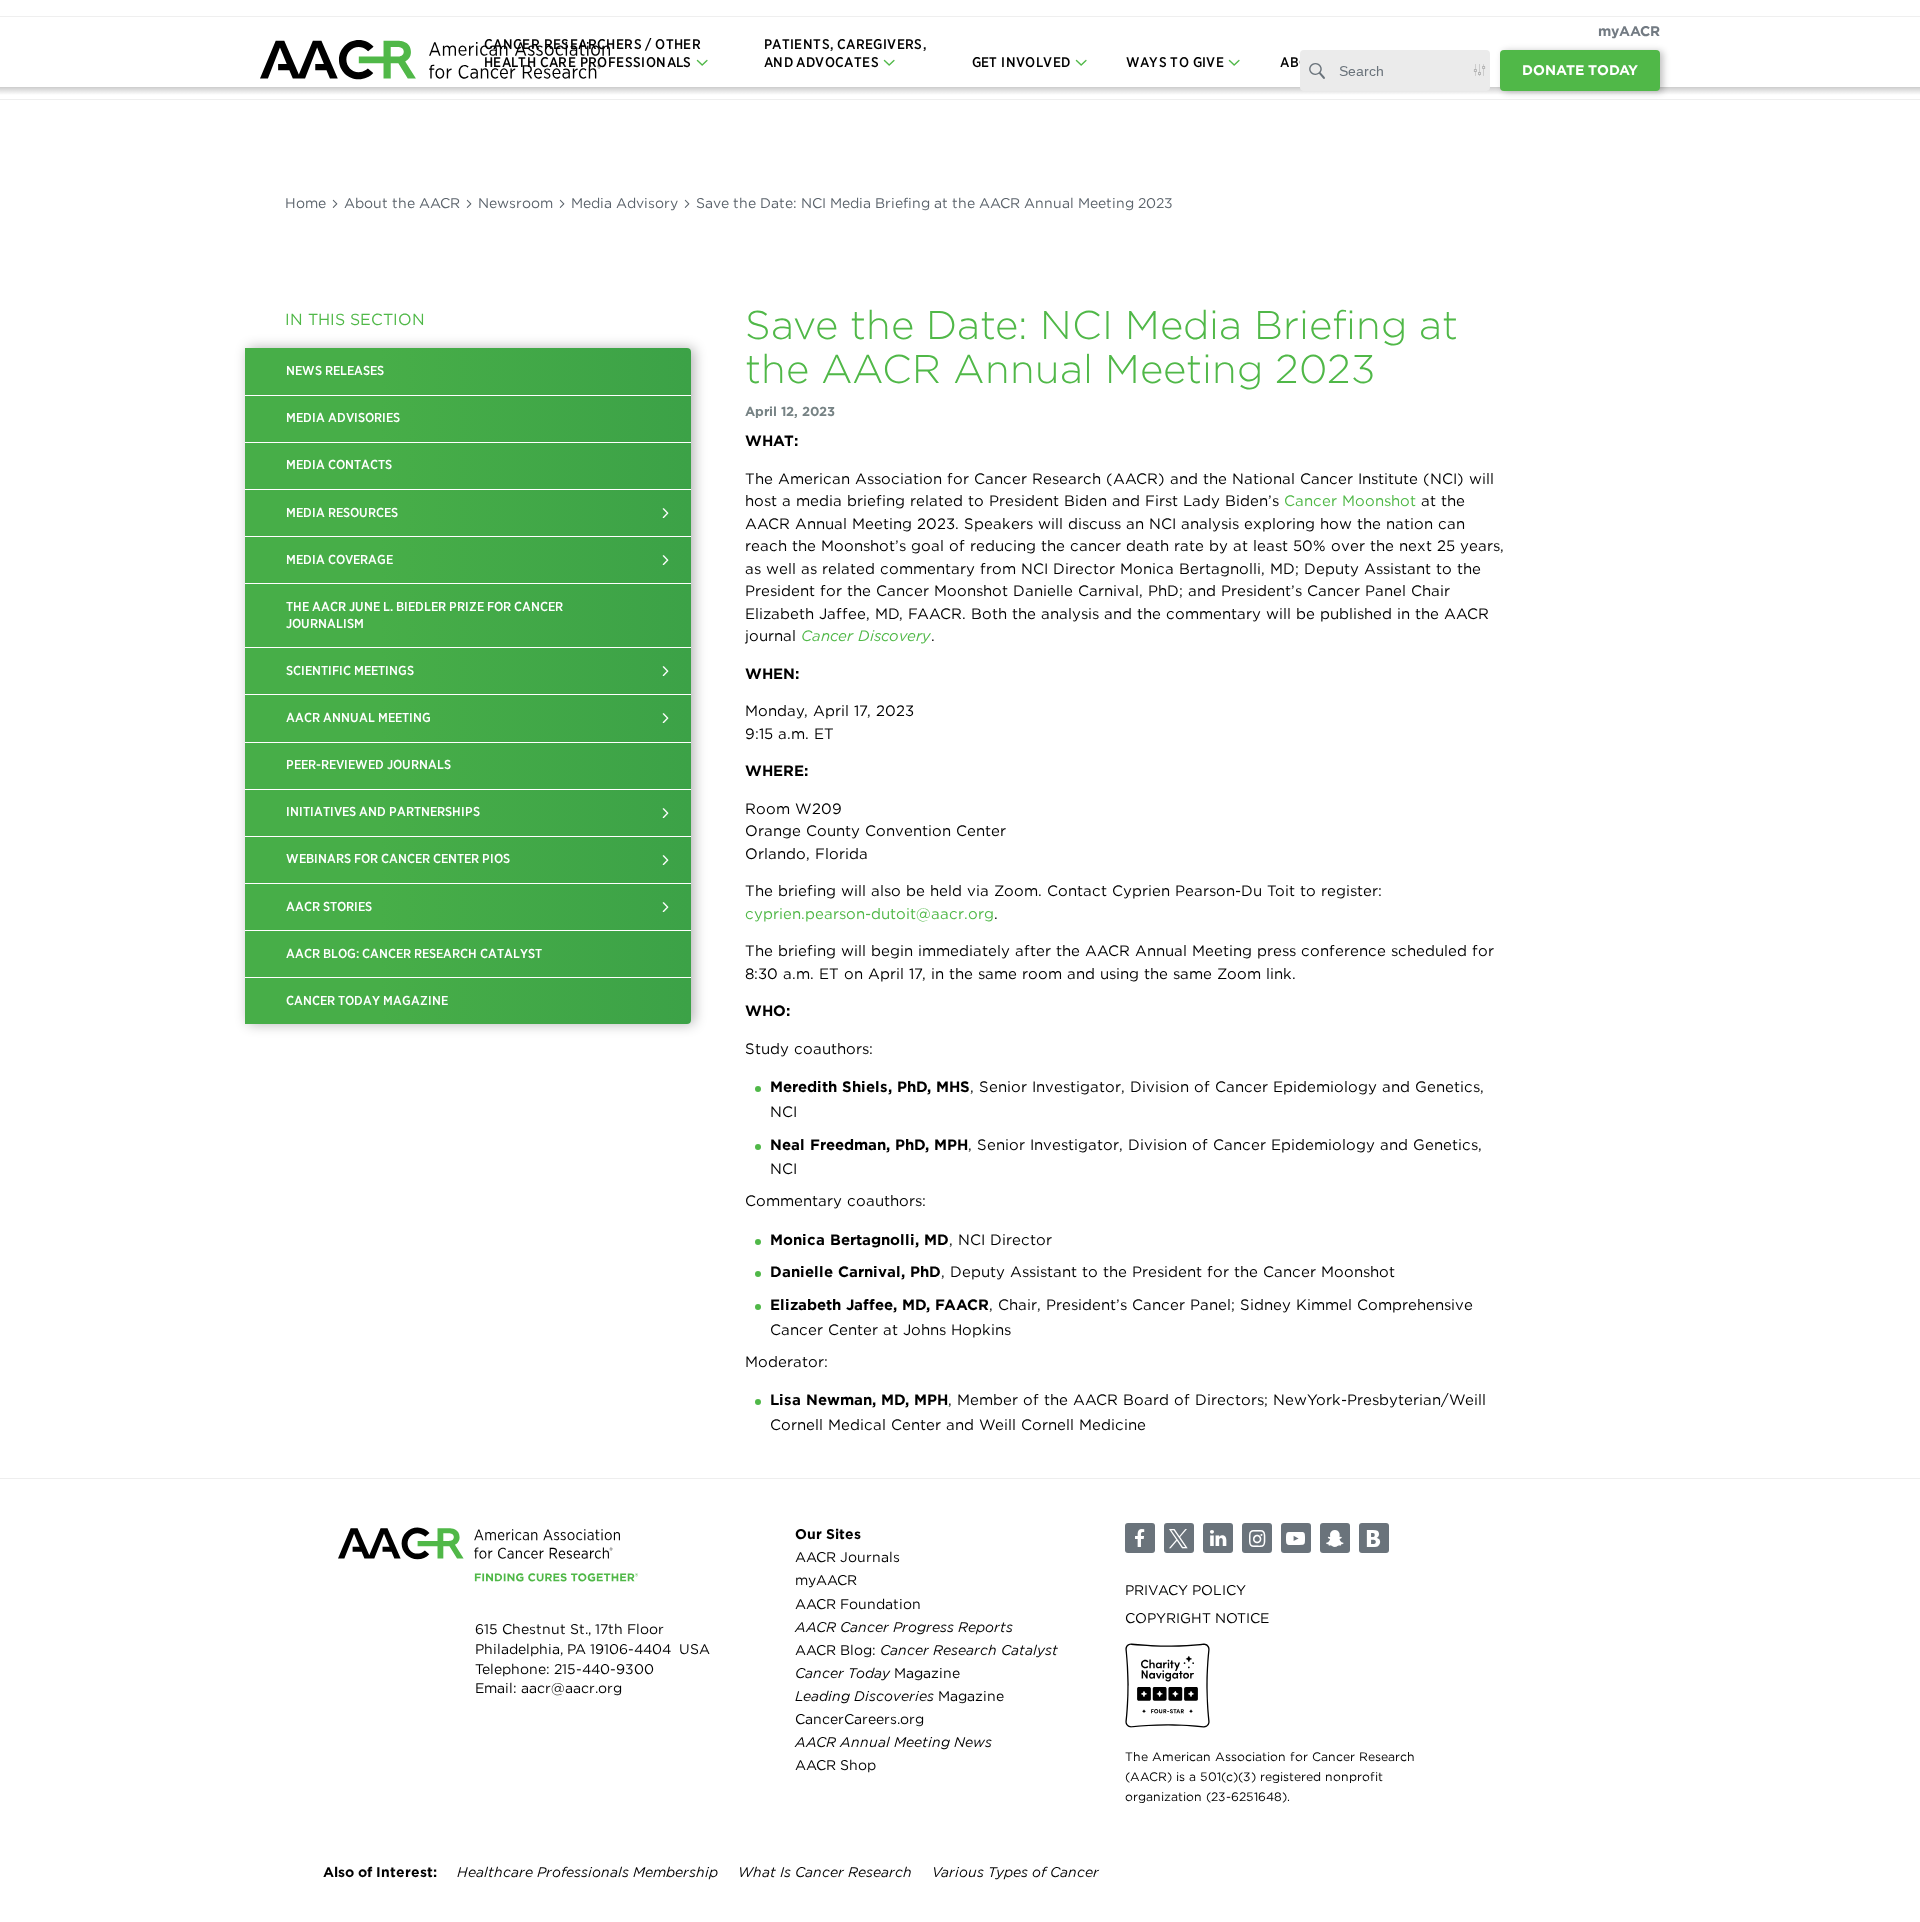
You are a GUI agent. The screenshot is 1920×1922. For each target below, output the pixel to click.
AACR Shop (835, 1765)
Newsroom (515, 203)
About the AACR (402, 203)
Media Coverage (339, 559)
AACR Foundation (858, 1604)
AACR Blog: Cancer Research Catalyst (414, 953)
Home (305, 203)
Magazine (877, 1673)
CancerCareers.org (859, 1719)
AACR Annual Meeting (358, 717)
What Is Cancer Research (825, 1872)
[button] (666, 513)
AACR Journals (847, 1557)
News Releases (335, 370)
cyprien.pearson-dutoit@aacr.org (869, 914)
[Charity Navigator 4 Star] (1167, 1685)
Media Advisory (624, 203)
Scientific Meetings (350, 670)
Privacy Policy (1185, 1590)
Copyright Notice (1197, 1618)
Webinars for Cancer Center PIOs (398, 858)
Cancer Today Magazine (367, 1000)
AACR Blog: (926, 1650)
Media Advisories (343, 417)
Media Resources (342, 512)
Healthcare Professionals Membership (587, 1872)
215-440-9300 (604, 1669)
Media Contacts (339, 464)
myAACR (1629, 31)
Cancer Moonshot (1350, 501)
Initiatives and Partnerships (383, 811)
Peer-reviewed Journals (368, 764)
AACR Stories (329, 906)
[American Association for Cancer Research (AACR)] (435, 62)
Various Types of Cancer (1015, 1872)
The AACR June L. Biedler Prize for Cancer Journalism (424, 615)
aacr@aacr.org (571, 1688)
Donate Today (1580, 70)
